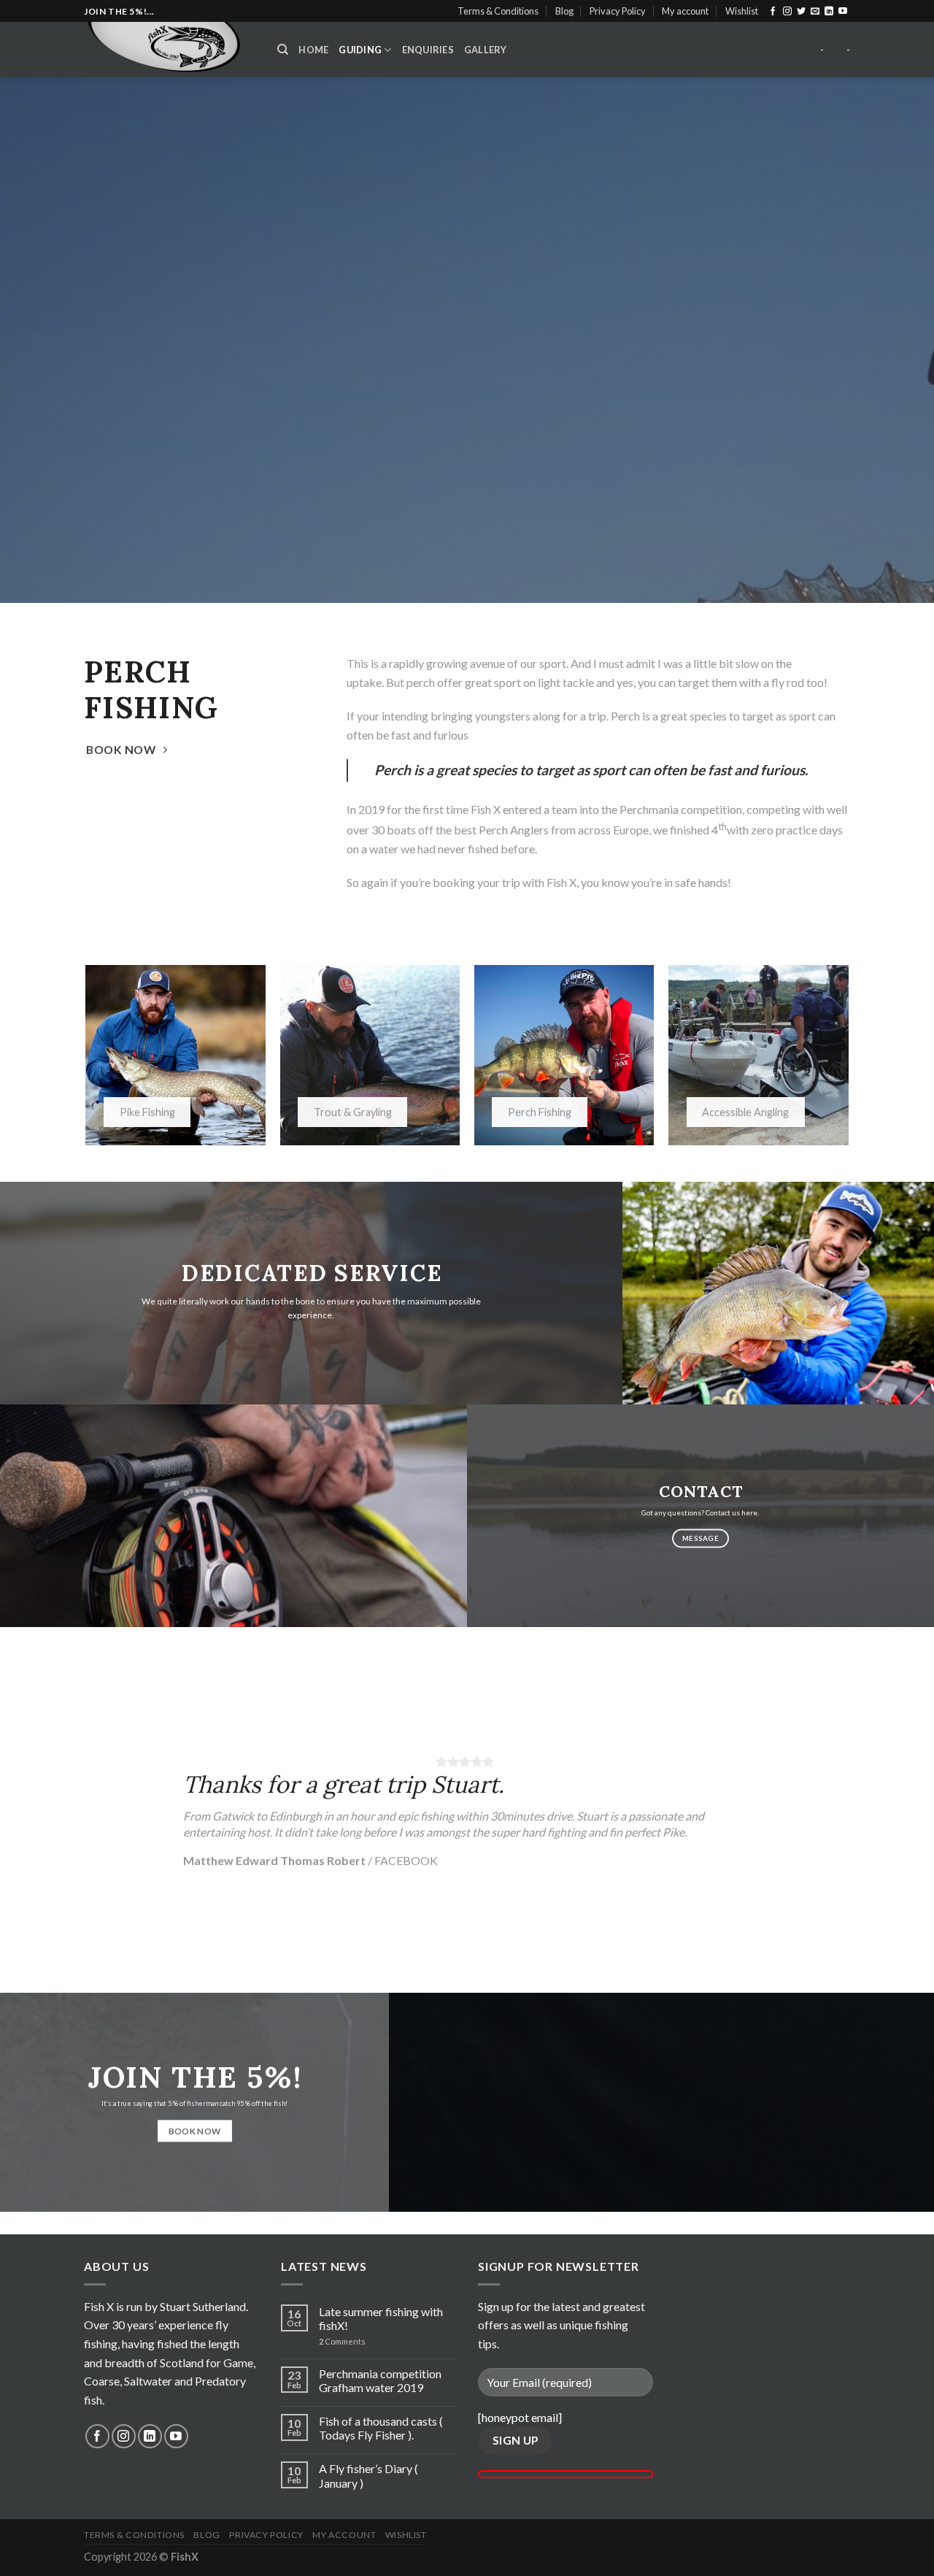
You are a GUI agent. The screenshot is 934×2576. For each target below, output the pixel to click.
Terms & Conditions (498, 11)
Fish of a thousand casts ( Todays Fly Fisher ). (381, 2428)
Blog (564, 11)
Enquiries (428, 50)
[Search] (283, 50)
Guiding (360, 50)
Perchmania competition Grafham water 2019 (380, 2380)
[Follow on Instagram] (787, 12)
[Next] (897, 1810)
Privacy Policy (618, 11)
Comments (342, 2341)
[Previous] (37, 1810)
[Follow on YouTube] (843, 12)
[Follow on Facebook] (773, 12)
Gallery (486, 50)
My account (685, 11)
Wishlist (742, 11)
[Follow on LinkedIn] (829, 12)
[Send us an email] (815, 12)
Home (313, 50)
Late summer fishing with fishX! (381, 2318)
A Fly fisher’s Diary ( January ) (368, 2475)
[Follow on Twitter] (801, 12)
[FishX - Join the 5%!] (170, 50)
